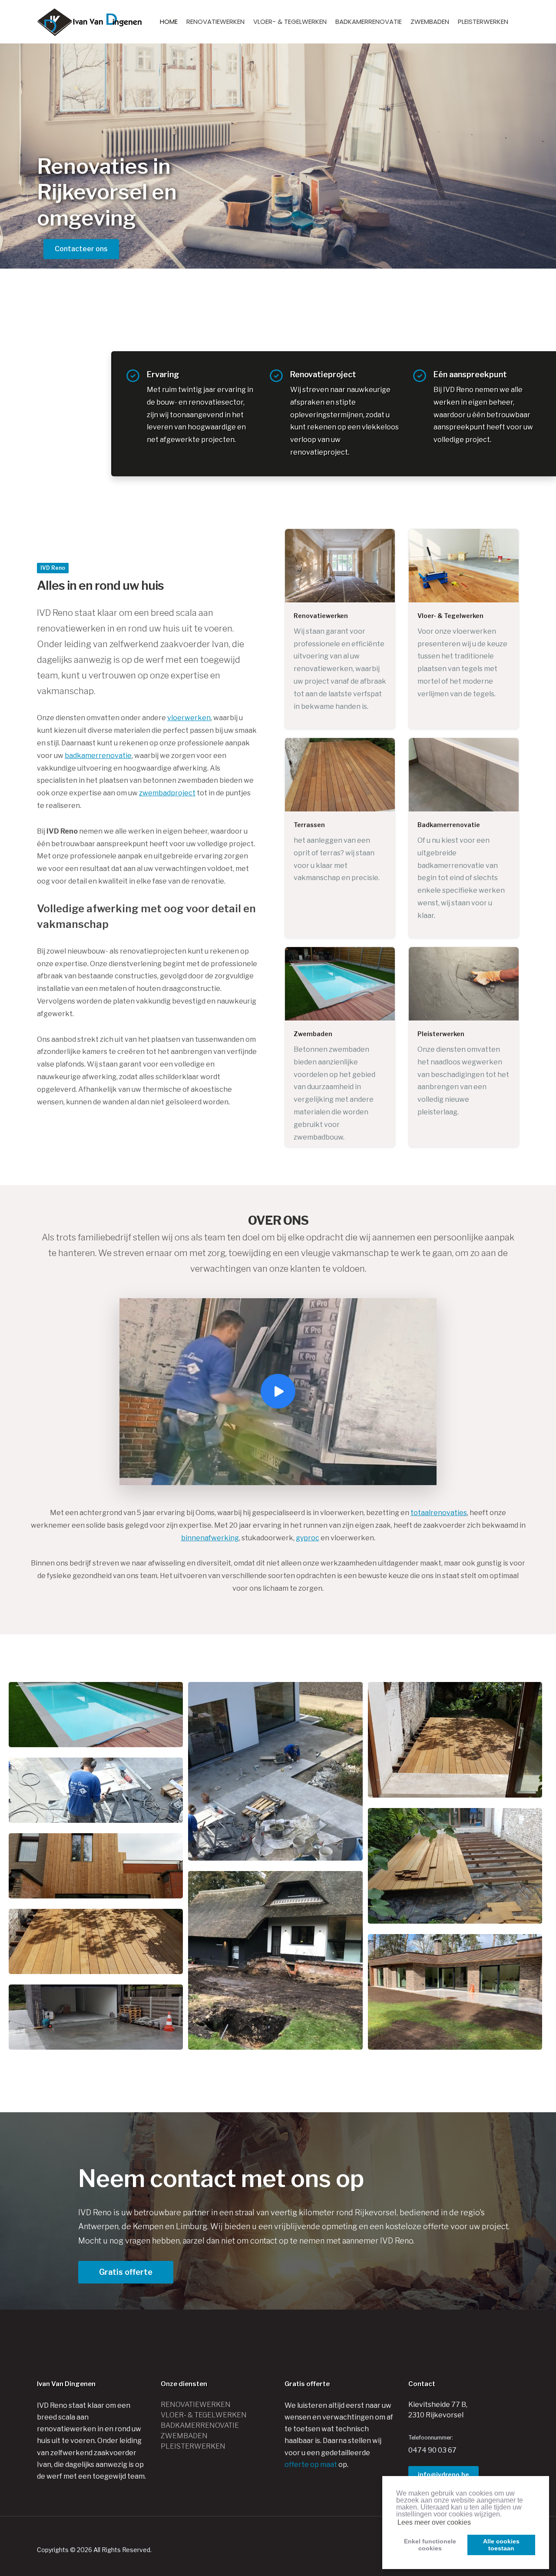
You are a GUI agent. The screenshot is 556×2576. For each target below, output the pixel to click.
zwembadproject (167, 793)
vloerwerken (189, 718)
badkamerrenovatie (98, 756)
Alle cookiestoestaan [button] (501, 2545)
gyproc (308, 1538)
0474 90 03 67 (432, 2450)
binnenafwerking (210, 1538)
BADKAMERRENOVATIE (369, 22)
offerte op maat (311, 2465)
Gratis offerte (126, 2272)
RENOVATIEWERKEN (215, 22)
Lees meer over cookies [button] (434, 2522)
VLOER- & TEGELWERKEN (290, 22)
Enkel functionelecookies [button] (430, 2545)
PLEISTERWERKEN (483, 22)
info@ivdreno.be (443, 2475)
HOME (169, 22)
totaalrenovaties (439, 1513)
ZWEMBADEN (430, 22)
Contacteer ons (81, 249)
